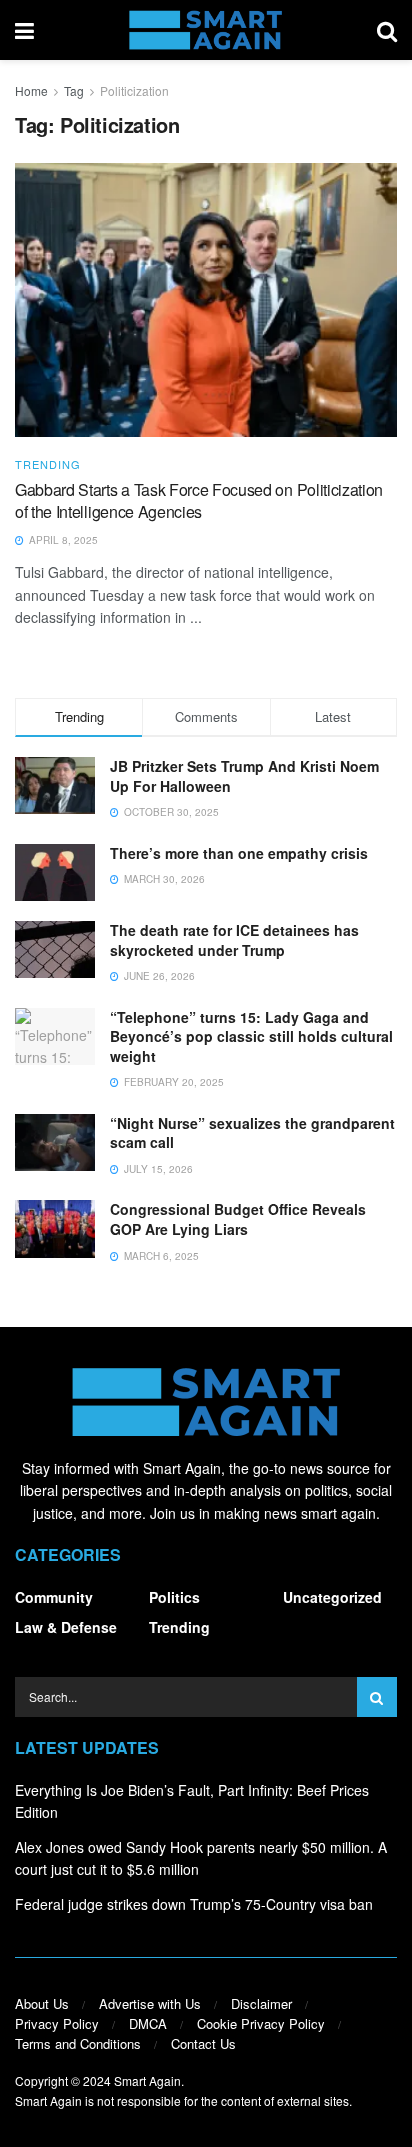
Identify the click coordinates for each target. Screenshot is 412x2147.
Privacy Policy (57, 2023)
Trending (48, 464)
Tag (74, 90)
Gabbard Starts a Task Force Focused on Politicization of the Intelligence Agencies (199, 500)
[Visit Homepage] (205, 30)
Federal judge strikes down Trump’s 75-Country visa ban (194, 1904)
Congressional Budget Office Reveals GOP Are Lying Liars (238, 1219)
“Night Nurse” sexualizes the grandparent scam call (252, 1133)
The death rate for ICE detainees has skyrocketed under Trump (234, 940)
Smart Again (147, 2080)
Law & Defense (66, 1627)
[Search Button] (387, 30)
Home (31, 90)
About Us (42, 2003)
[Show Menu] (24, 30)
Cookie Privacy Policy (261, 2023)
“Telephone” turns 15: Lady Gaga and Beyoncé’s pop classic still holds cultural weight (251, 1036)
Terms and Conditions (78, 2043)
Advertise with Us (150, 2003)
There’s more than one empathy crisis (239, 853)
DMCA (148, 2023)
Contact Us (203, 2043)
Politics (174, 1597)
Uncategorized (332, 1597)
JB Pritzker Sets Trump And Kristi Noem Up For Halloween (244, 776)
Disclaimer (261, 2003)
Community (54, 1597)
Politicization (134, 90)
